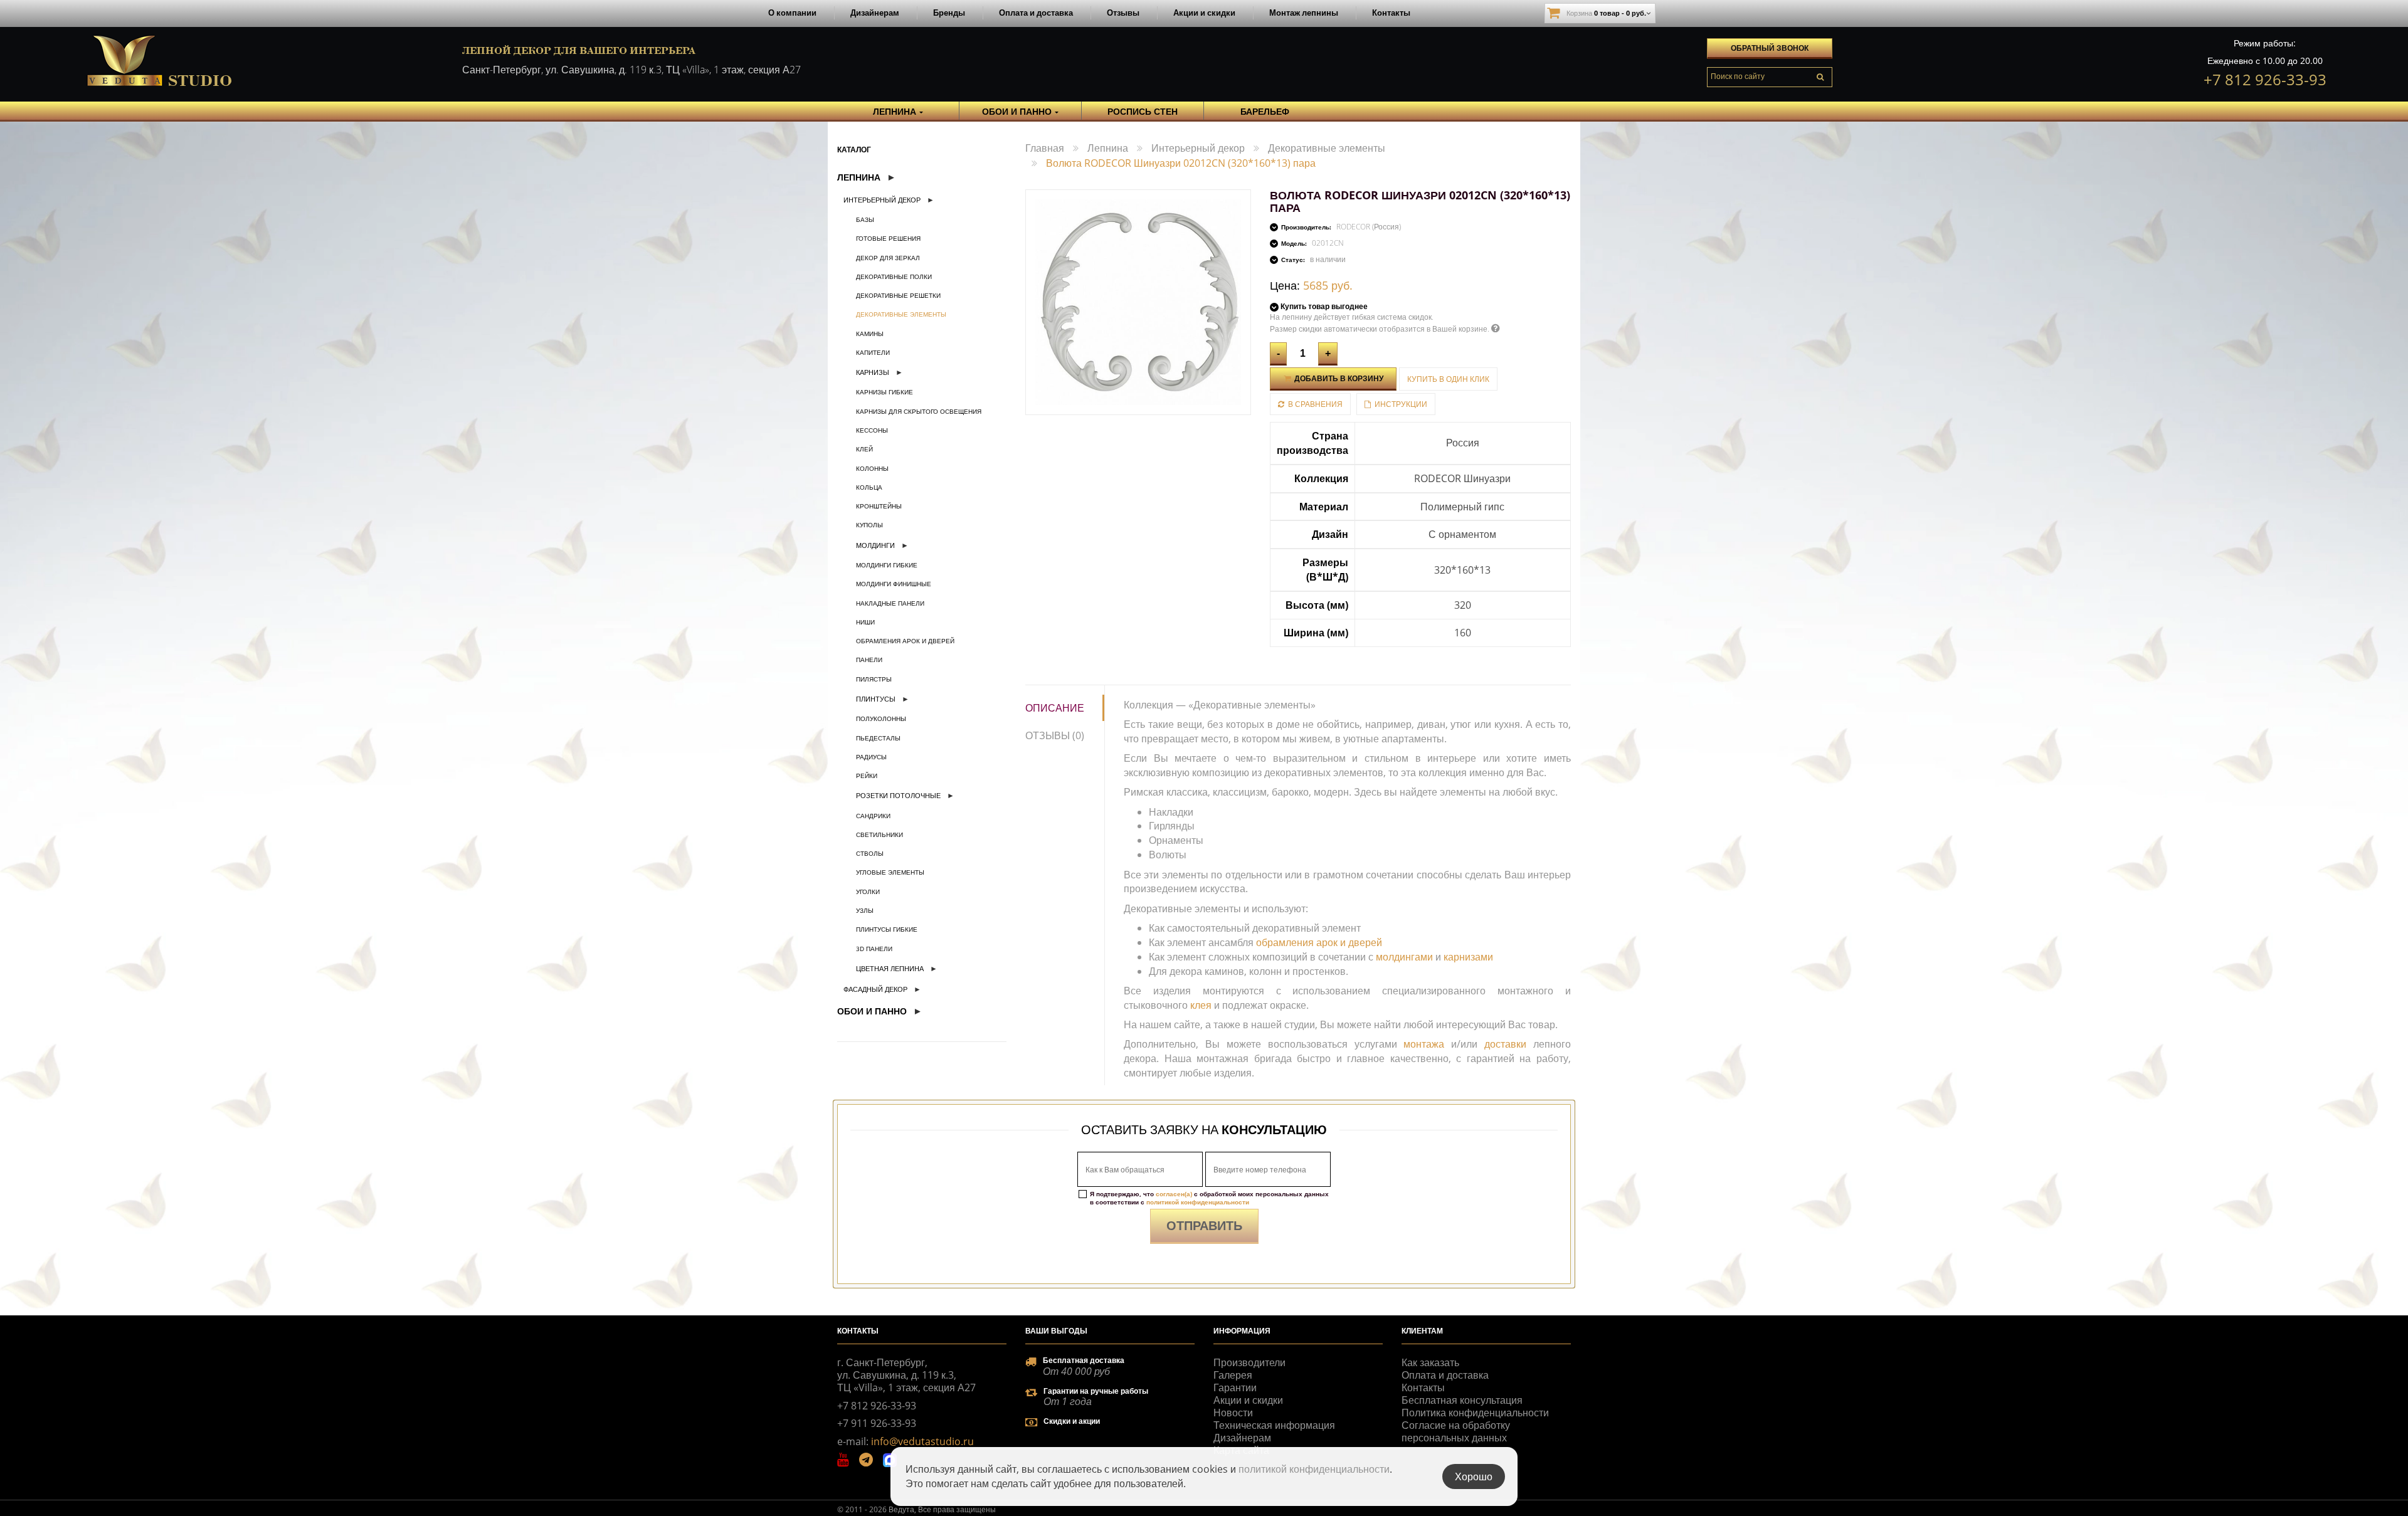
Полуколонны (881, 719)
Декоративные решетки (898, 295)
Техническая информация (1274, 1425)
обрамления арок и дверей (1319, 942)
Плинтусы (876, 699)
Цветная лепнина (890, 968)
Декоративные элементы (901, 314)
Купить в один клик (1448, 379)
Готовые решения (888, 238)
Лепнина (859, 177)
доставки (1505, 1044)
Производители (1249, 1362)
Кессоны (872, 430)
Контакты (1391, 13)
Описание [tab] (1055, 708)
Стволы (870, 853)
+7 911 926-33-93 (877, 1423)
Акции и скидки (1204, 13)
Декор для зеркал (888, 258)
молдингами (1404, 957)
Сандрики (873, 816)
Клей (864, 449)
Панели (869, 660)
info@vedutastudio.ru (922, 1441)
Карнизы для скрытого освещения (919, 411)
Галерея (1233, 1375)
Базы (865, 219)
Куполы (869, 525)
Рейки (867, 776)
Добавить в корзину (1338, 378)
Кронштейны (879, 506)
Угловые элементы (890, 872)
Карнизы (873, 372)
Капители (873, 352)
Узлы (865, 910)
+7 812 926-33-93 (2265, 79)
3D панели (874, 949)
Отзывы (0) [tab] (1055, 735)
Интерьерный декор (882, 200)
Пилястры (874, 679)
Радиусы (871, 757)
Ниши (865, 622)
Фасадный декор (875, 989)
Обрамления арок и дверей (905, 641)
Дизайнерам (875, 13)
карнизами (1468, 957)
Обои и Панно (872, 1011)
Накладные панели (890, 603)
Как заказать (1430, 1362)
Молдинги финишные (894, 584)
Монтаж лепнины (1304, 13)
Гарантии (1235, 1387)
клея (1201, 1005)
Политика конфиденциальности (1475, 1413)
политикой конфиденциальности (1198, 1202)
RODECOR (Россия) (1369, 227)
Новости (1233, 1413)
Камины (870, 334)
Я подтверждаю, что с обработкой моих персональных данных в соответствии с (1209, 1198)
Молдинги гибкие (887, 565)
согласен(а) (1174, 1194)
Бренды (949, 13)
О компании (792, 13)
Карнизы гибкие (885, 392)
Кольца (869, 487)
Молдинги (875, 545)
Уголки (868, 892)
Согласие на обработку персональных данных (1456, 1431)
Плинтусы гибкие (887, 929)
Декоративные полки (894, 276)
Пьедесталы (878, 738)
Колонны (872, 468)
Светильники (879, 834)
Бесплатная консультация (1462, 1400)
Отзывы (1123, 13)
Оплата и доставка (1036, 13)
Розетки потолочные (898, 795)
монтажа (1424, 1044)
